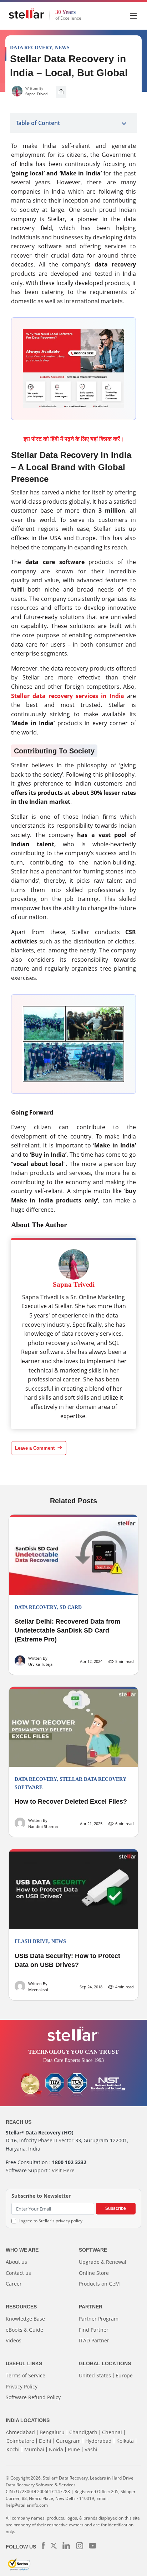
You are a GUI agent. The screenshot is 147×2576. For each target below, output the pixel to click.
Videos (14, 2340)
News (62, 48)
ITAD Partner (94, 2340)
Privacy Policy (22, 2386)
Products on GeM (99, 2284)
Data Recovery (31, 48)
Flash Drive (32, 1941)
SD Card (71, 1607)
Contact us (18, 2273)
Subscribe (116, 2208)
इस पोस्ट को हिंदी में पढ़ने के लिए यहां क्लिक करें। (74, 439)
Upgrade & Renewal (103, 2262)
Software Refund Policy (33, 2397)
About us (16, 2262)
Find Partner (94, 2330)
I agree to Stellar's (50, 2221)
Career (14, 2284)
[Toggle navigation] (134, 15)
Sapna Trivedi (37, 94)
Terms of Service (26, 2375)
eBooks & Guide (24, 2330)
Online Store (94, 2273)
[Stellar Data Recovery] (26, 14)
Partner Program (99, 2319)
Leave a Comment (36, 1448)
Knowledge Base (25, 2319)
